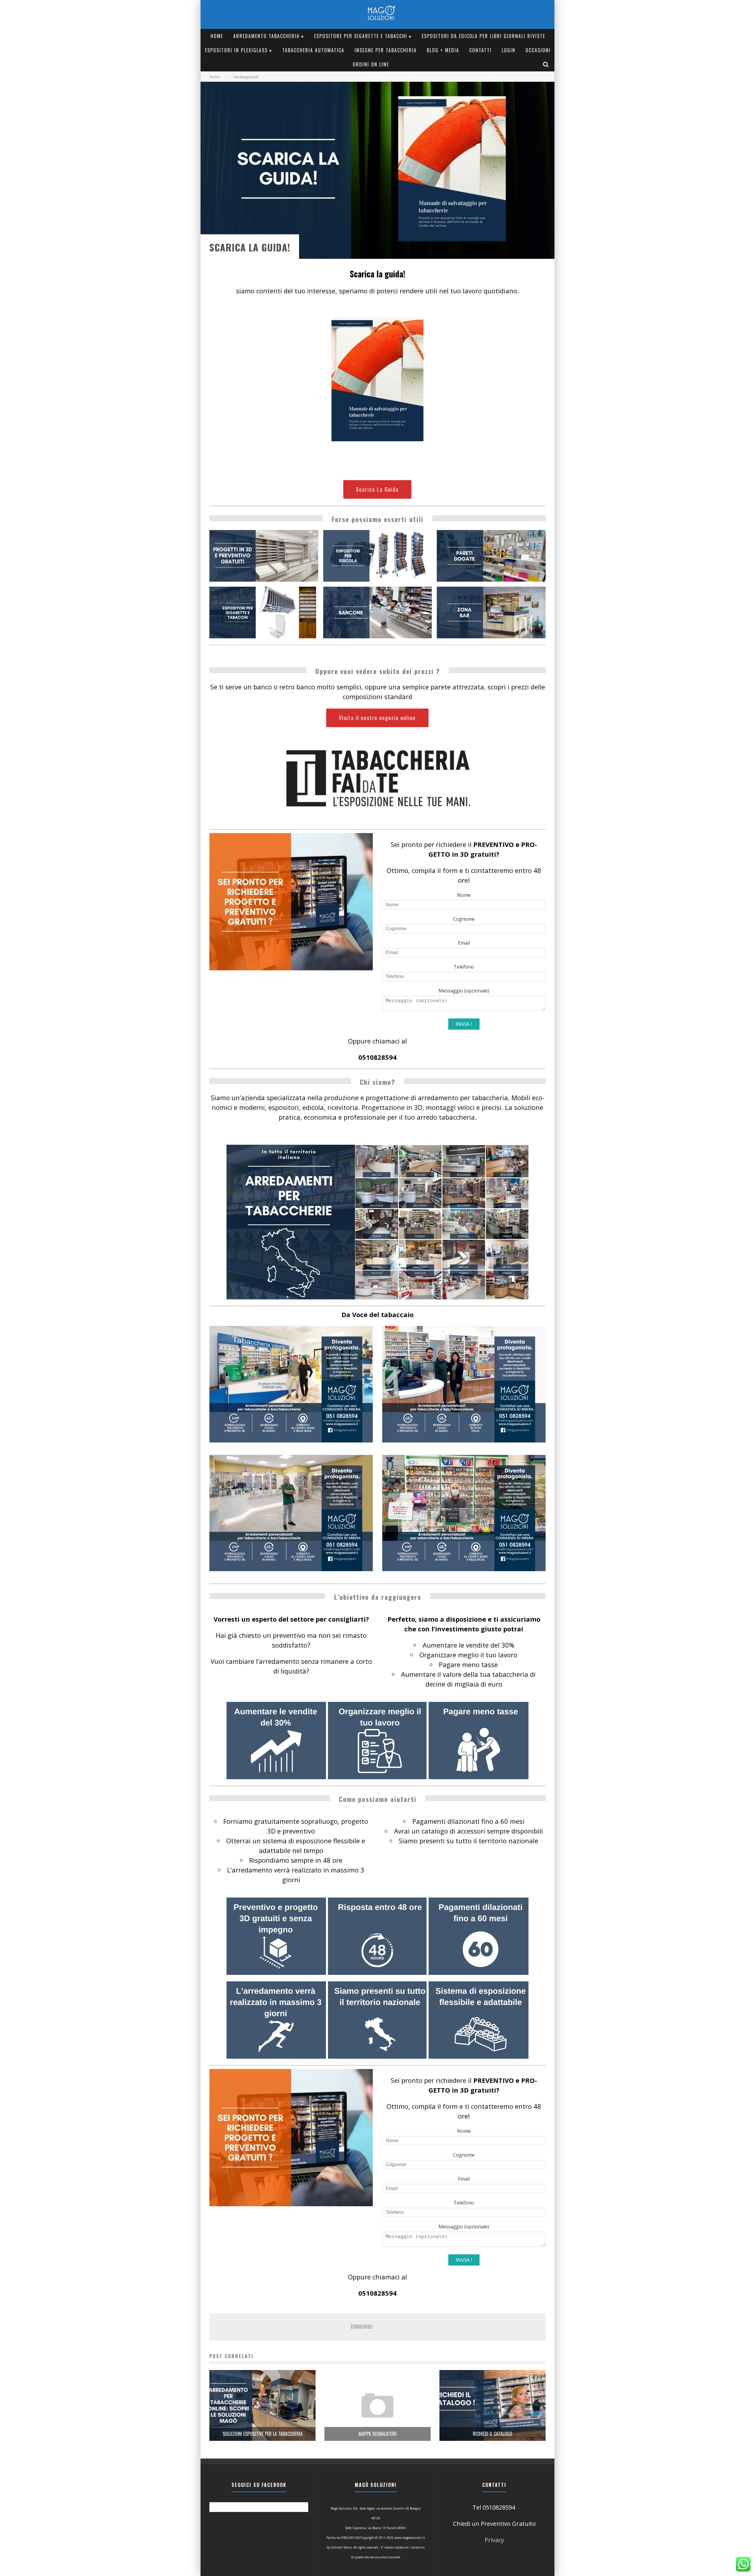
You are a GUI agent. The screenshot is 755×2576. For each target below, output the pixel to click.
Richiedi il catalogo (493, 2434)
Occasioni (538, 50)
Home (217, 36)
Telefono (464, 967)
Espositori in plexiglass (236, 50)
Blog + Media (443, 50)
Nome (464, 895)
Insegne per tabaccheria (386, 50)
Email (464, 943)
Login (509, 50)
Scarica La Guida (377, 489)
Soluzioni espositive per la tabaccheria (263, 2434)
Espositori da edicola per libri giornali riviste (484, 36)
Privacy (494, 2540)
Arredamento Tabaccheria (266, 36)
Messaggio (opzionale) (464, 991)
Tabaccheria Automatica (313, 50)
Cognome (464, 919)
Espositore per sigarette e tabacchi (361, 36)
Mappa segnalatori (378, 2434)
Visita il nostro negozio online (377, 718)
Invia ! (464, 1024)
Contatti (480, 50)
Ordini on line (371, 64)
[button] (264, 556)
